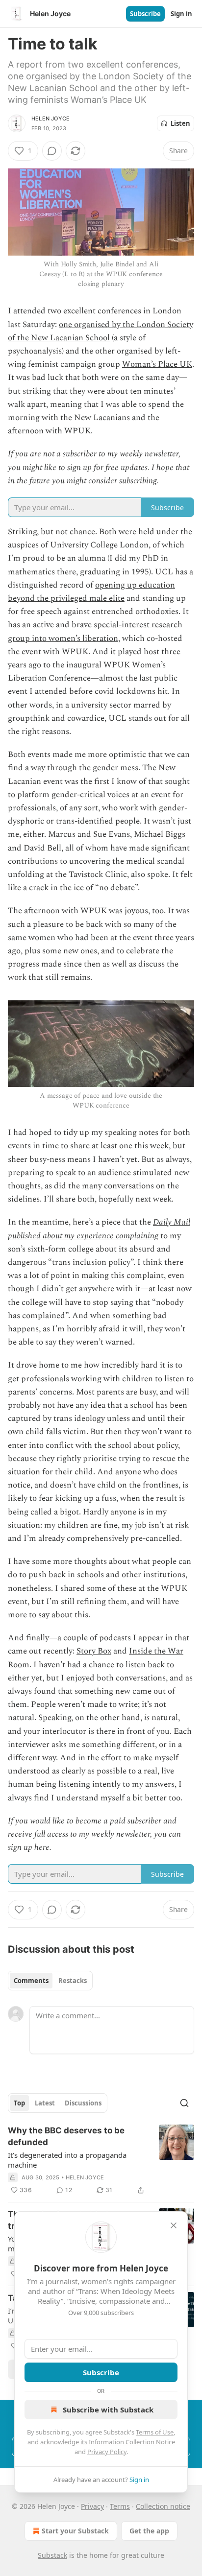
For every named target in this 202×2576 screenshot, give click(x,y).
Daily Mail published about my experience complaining (99, 1229)
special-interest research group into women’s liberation (95, 631)
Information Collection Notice (132, 2442)
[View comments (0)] (52, 151)
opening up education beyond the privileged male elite (91, 592)
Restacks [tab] (73, 1981)
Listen (180, 123)
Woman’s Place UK (157, 364)
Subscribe (145, 14)
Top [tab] (19, 2103)
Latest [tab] (45, 2103)
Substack (52, 2555)
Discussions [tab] (83, 2103)
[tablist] (50, 1981)
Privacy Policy (107, 2452)
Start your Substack (75, 2531)
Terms (120, 2506)
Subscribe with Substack (108, 2410)
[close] (174, 2225)
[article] (101, 2160)
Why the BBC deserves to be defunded (66, 2136)
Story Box (94, 1651)
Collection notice (163, 2506)
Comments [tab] (31, 1981)
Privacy (92, 2506)
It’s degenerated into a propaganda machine (67, 2160)
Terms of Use (155, 2432)
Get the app (149, 2531)
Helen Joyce (50, 118)
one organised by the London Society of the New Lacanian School (101, 331)
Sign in (181, 14)
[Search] (184, 2103)
